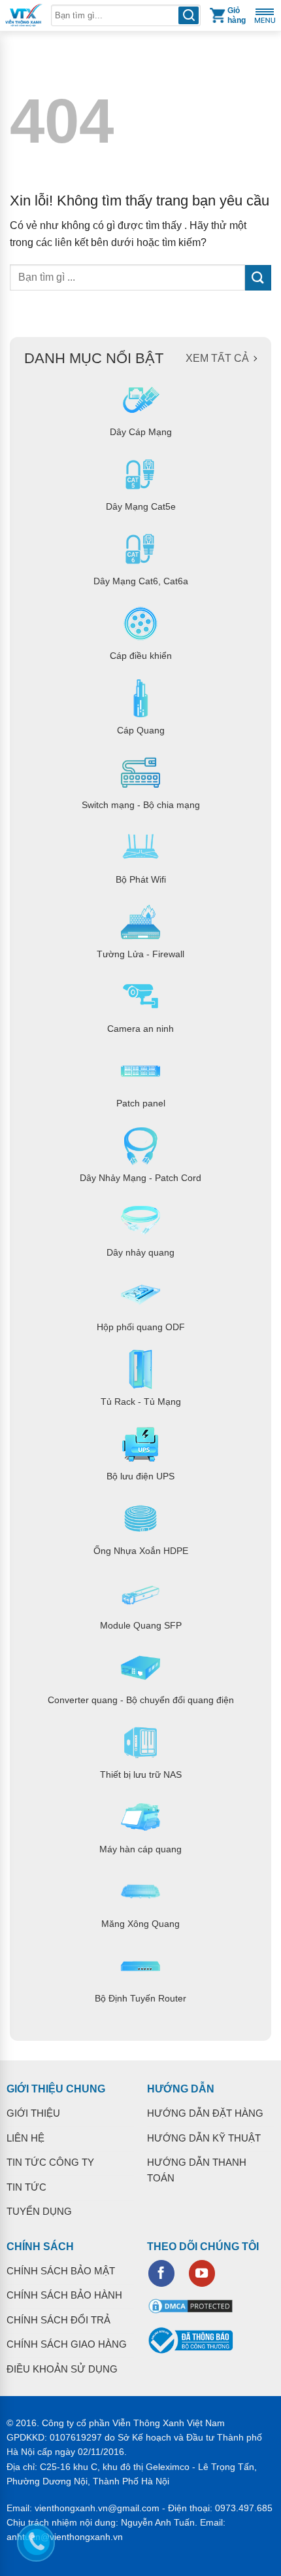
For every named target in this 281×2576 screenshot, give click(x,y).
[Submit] (258, 278)
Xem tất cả (217, 358)
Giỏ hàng (237, 15)
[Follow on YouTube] (202, 2273)
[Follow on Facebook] (161, 2273)
